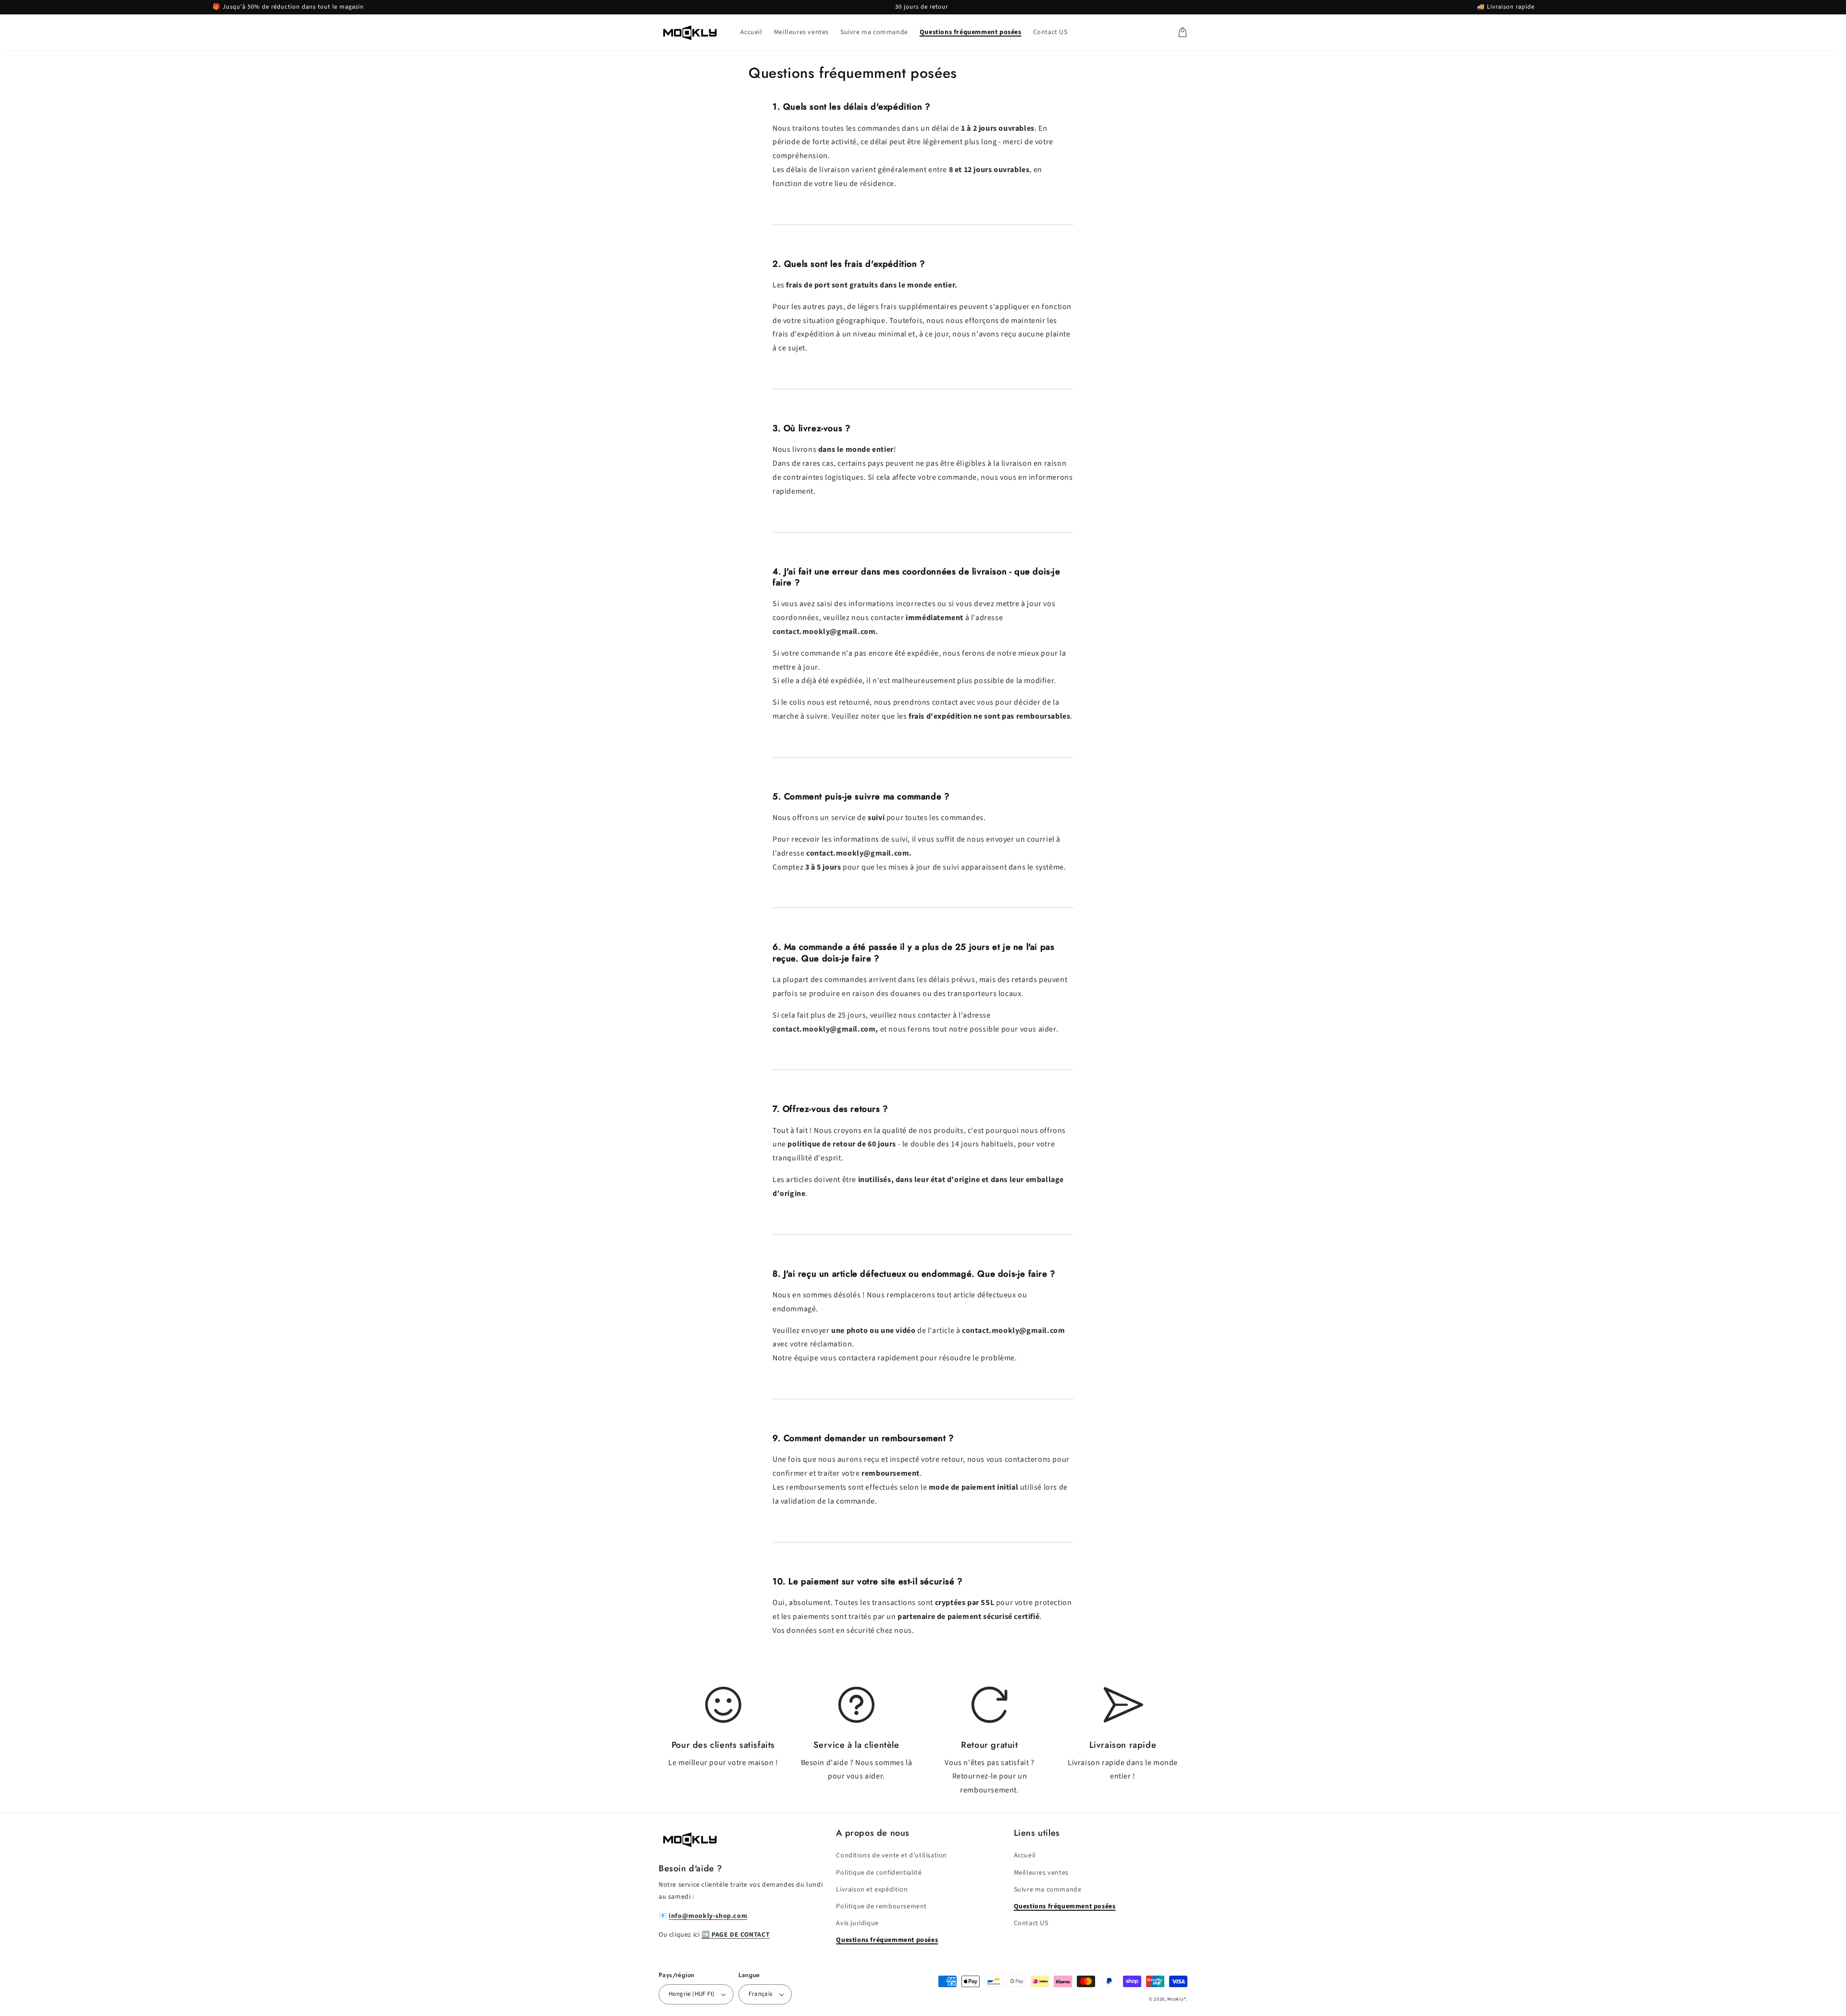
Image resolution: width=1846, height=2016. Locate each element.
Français (760, 1994)
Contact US (1031, 1923)
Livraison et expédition (872, 1890)
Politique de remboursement (881, 1906)
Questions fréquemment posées (887, 1940)
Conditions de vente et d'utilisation (892, 1855)
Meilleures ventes (1041, 1873)
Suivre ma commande (1048, 1890)
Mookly (1175, 1999)
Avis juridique (857, 1923)
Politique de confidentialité (879, 1873)
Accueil (1025, 1855)
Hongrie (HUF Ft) (692, 1994)
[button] (1183, 32)
